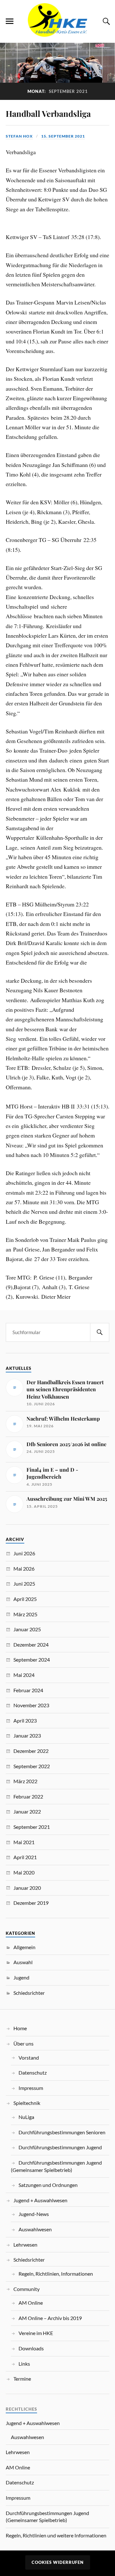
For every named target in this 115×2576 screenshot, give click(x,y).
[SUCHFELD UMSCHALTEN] (105, 21)
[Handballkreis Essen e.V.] (57, 33)
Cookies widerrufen (58, 2562)
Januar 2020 (27, 1888)
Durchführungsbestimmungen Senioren (62, 2132)
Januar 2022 (27, 1811)
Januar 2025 (27, 1629)
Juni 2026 (24, 1553)
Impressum (31, 2088)
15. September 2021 (63, 136)
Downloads (31, 2348)
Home (20, 2028)
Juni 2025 (24, 1584)
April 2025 (25, 1599)
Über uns (23, 2043)
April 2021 (25, 1857)
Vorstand (29, 2058)
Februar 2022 (28, 1796)
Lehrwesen (25, 2245)
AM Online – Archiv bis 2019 (50, 2318)
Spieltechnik (27, 2103)
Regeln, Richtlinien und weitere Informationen (56, 2535)
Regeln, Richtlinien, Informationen (56, 2274)
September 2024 (32, 1660)
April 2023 (25, 1720)
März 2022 (25, 1781)
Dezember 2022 (31, 1751)
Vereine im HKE (36, 2333)
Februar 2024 (28, 1690)
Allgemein (24, 1947)
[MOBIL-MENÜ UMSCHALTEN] (10, 21)
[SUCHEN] (100, 1332)
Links (24, 2364)
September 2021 (32, 1827)
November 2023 (31, 1705)
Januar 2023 (27, 1735)
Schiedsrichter (29, 1993)
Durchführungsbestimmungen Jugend (60, 2147)
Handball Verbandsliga (48, 113)
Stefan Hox (19, 136)
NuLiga (26, 2117)
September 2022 (32, 1766)
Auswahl (23, 1962)
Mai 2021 (24, 1842)
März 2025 (25, 1614)
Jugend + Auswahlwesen (40, 2200)
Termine (22, 2379)
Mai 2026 (24, 1569)
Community (27, 2289)
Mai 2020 (24, 1872)
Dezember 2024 (31, 1645)
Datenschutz (33, 2073)
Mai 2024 (24, 1675)
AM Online (31, 2303)
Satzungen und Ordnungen (48, 2185)
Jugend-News (34, 2214)
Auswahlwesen (35, 2229)
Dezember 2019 (31, 1903)
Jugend (21, 1977)
